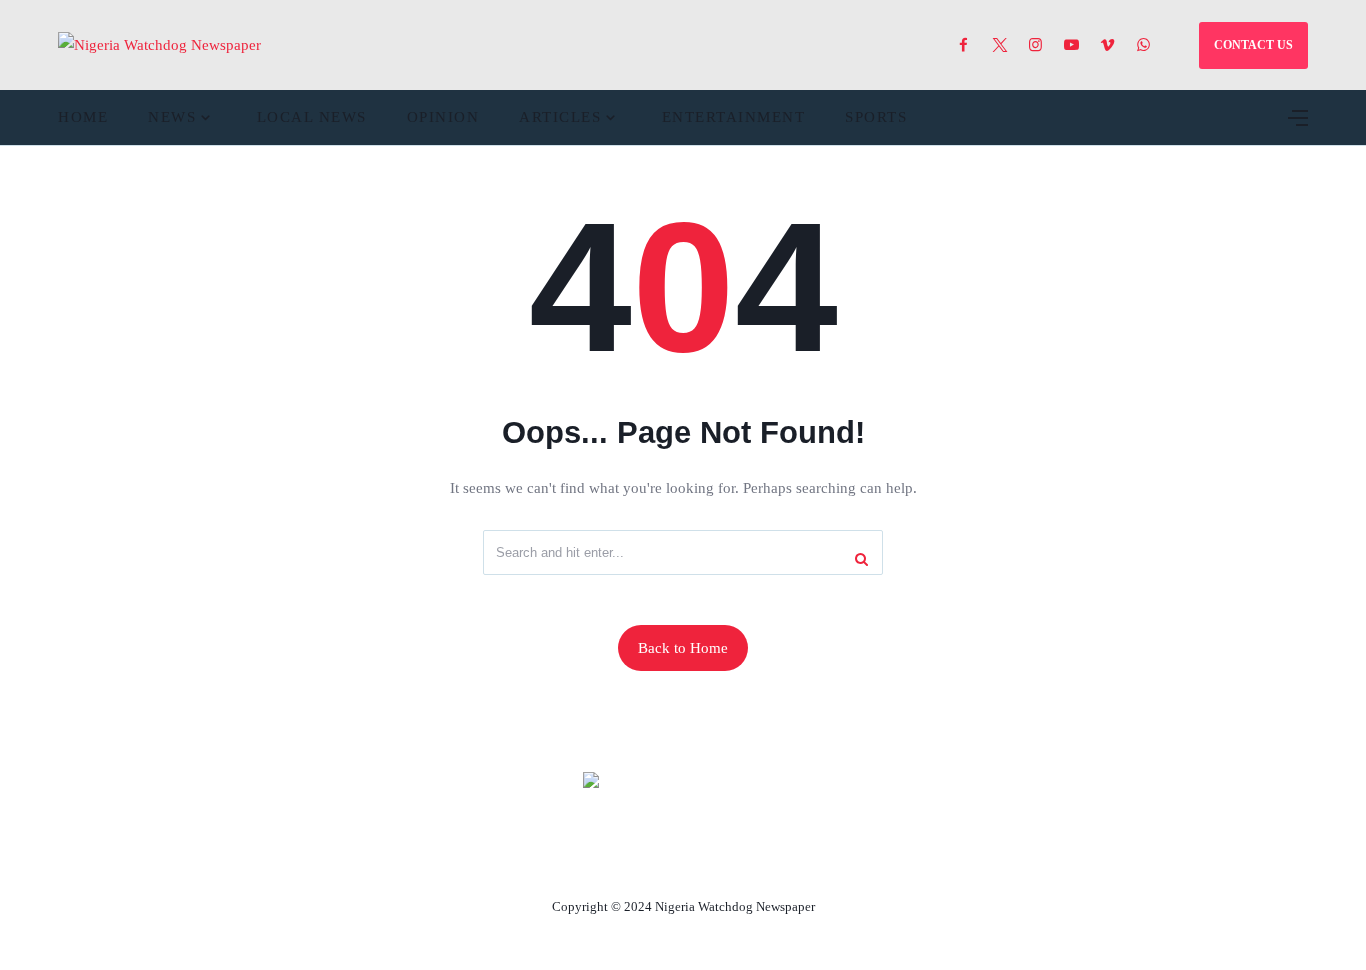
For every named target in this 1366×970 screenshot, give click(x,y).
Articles (560, 117)
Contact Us (659, 860)
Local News (312, 117)
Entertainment (734, 117)
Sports (876, 117)
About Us (550, 860)
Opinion (443, 117)
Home (83, 117)
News (172, 117)
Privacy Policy (792, 860)
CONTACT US (1253, 45)
